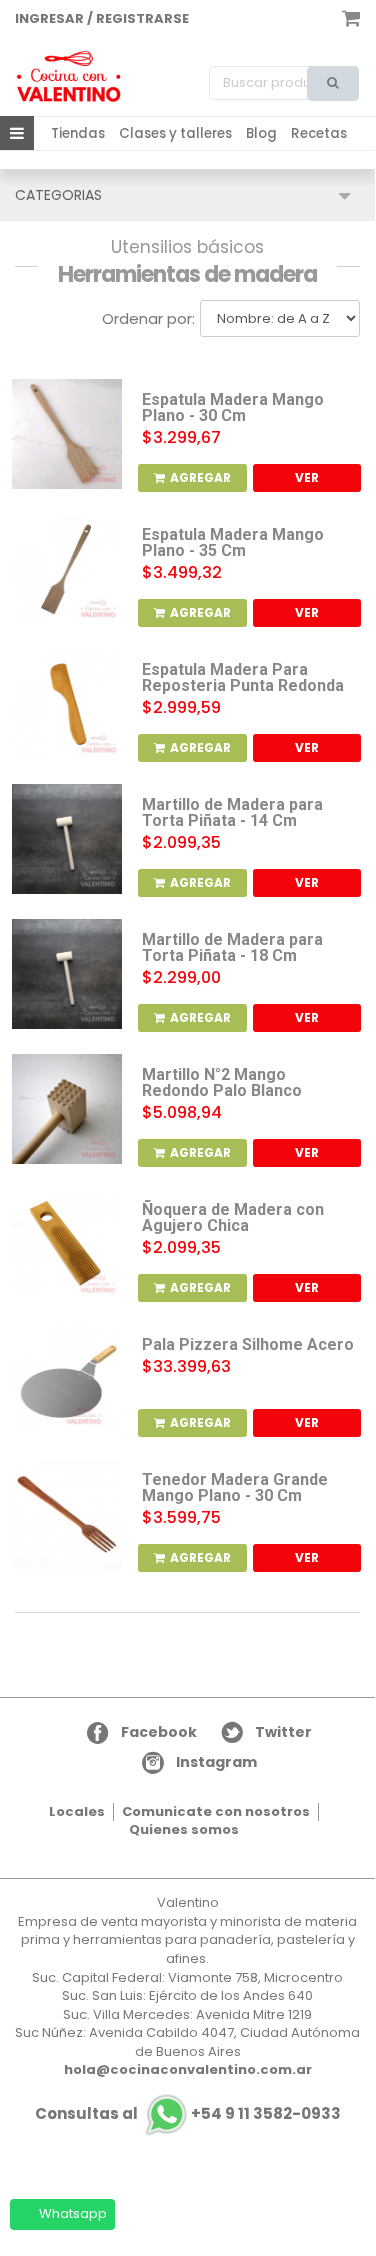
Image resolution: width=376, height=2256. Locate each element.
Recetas (319, 133)
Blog (261, 133)
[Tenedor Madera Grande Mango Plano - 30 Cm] (67, 1514)
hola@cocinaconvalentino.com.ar (188, 2069)
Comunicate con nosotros (216, 1811)
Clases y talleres (175, 133)
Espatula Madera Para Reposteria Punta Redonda (243, 678)
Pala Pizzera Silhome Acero (248, 1345)
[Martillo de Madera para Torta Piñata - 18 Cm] (67, 974)
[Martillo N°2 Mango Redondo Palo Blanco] (67, 1109)
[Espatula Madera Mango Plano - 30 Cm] (67, 434)
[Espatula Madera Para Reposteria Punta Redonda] (67, 704)
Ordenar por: (148, 318)
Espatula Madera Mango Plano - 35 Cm (233, 543)
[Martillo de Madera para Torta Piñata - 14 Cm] (67, 839)
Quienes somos (184, 1829)
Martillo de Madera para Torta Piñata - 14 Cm (232, 813)
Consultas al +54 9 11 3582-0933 (188, 2113)
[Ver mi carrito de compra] (351, 16)
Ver (307, 477)
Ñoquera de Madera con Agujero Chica (233, 1218)
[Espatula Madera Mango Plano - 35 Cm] (67, 569)
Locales (77, 1811)
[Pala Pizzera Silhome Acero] (67, 1379)
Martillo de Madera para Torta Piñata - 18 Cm (232, 948)
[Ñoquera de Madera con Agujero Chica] (67, 1244)
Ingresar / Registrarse (102, 18)
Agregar (200, 477)
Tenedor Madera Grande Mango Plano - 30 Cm (235, 1488)
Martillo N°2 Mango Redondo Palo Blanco (222, 1083)
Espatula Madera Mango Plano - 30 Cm (233, 408)
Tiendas (78, 133)
